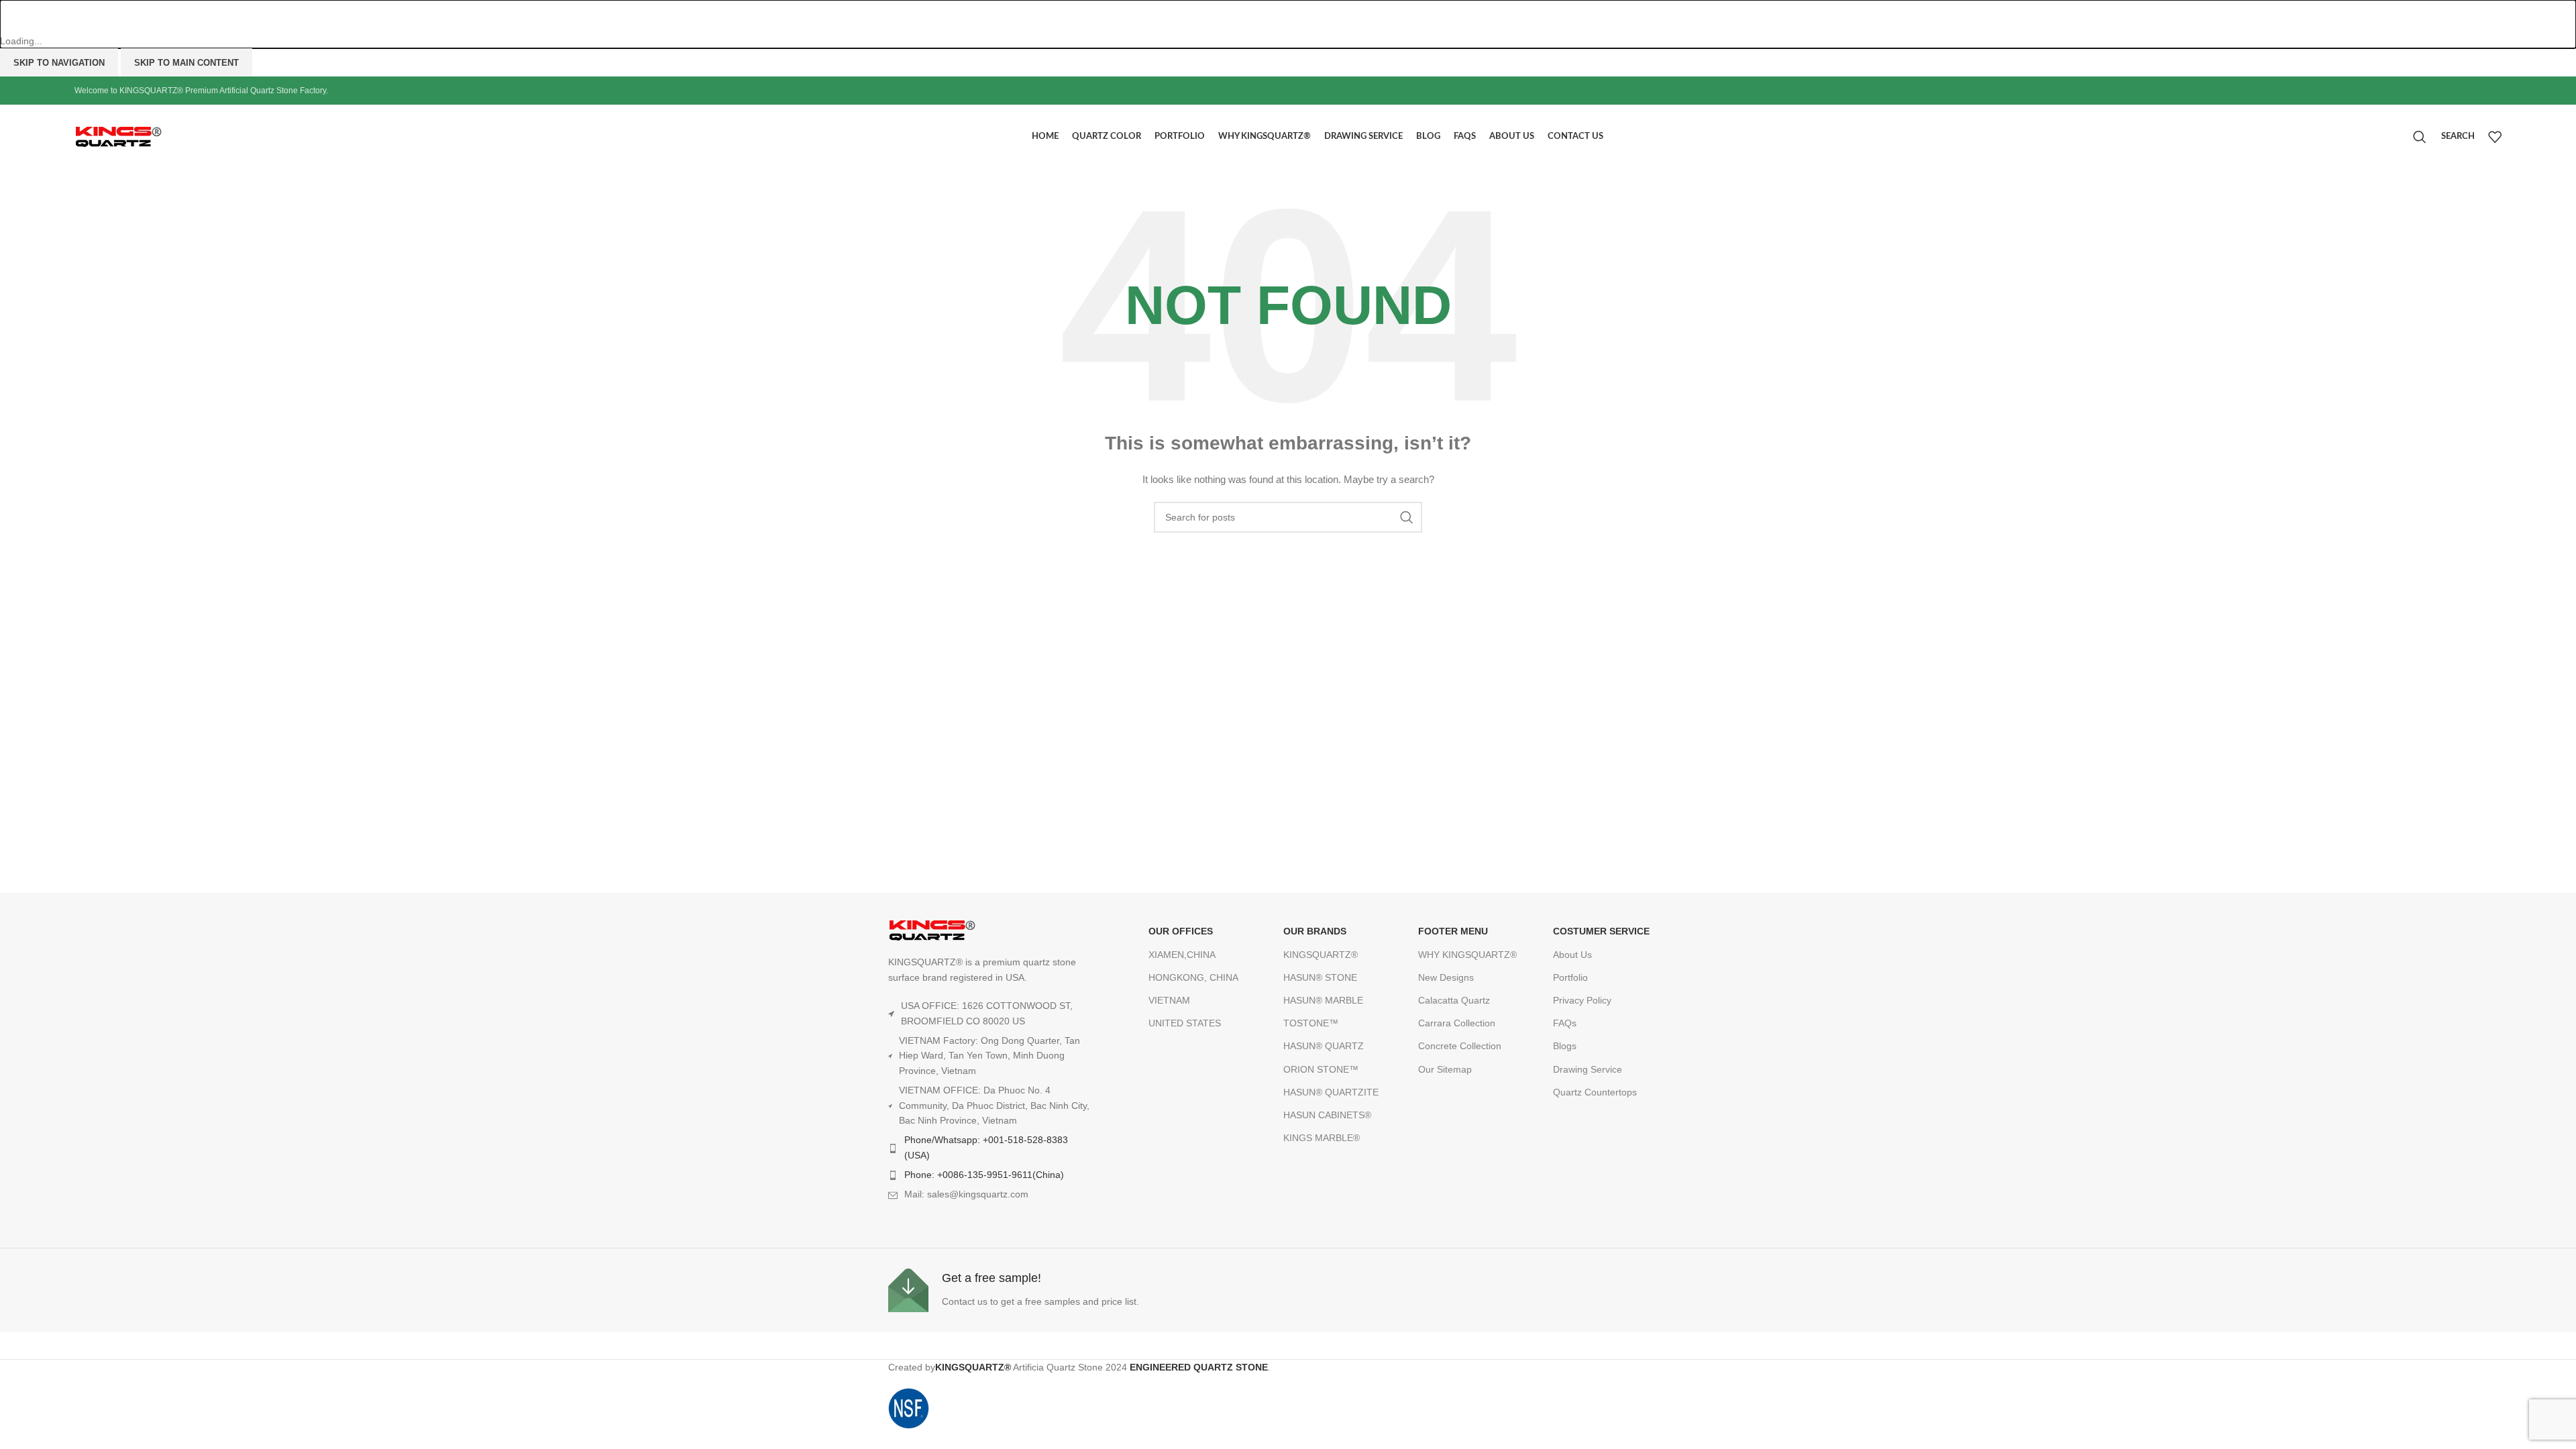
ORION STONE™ (1321, 1069)
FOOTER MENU (1453, 931)
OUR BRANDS (1315, 931)
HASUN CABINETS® (1327, 1115)
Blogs (1565, 1046)
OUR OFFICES (1181, 931)
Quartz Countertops (1595, 1092)
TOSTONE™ (1311, 1023)
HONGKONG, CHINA (1193, 977)
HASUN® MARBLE (1323, 1000)
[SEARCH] (1407, 517)
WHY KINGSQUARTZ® (1467, 955)
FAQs (1565, 1023)
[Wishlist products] (2495, 137)
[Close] (17, 17)
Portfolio (1570, 977)
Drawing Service (1588, 1069)
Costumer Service (1601, 931)
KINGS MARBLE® (1322, 1138)
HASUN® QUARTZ (1324, 1046)
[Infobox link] (1085, 1290)
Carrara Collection (1457, 1023)
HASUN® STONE (1320, 977)
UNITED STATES (1185, 1023)
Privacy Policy (1582, 1000)
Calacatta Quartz (1454, 1000)
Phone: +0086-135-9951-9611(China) (984, 1175)
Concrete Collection (1460, 1046)
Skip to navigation (59, 63)
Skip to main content (186, 63)
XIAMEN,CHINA (1182, 955)
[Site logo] (148, 136)
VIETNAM (1169, 1000)
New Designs (1446, 977)
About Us (1572, 955)
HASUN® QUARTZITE (1331, 1092)
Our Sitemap (1445, 1069)
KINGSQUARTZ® (1321, 955)
